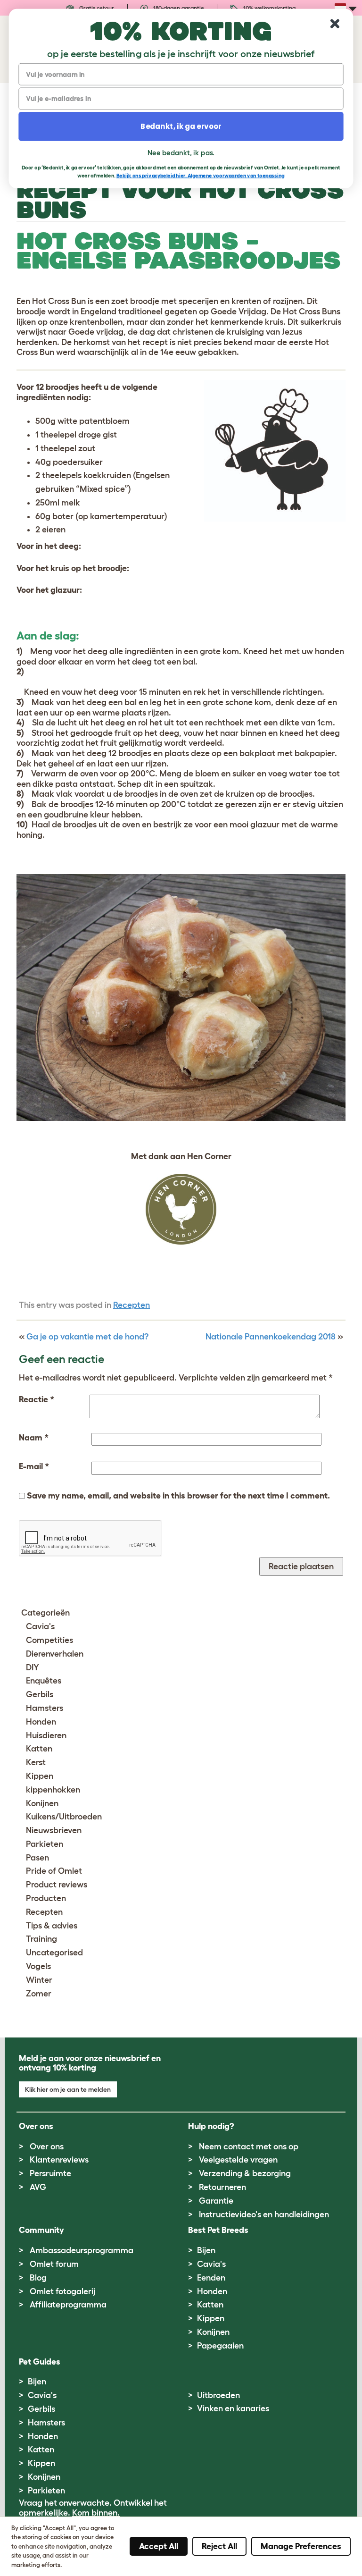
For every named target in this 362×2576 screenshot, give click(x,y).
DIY (33, 1667)
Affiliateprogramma (68, 2305)
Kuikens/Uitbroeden (64, 1817)
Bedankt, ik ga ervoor (181, 126)
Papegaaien (220, 2346)
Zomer (39, 1994)
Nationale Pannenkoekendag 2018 (271, 1337)
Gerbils (40, 1694)
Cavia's (40, 1626)
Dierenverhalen (55, 1654)
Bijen (206, 2250)
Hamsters (45, 1708)
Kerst (36, 1762)
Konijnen (42, 1803)
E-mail (34, 1466)
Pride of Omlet (54, 1871)
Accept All (159, 2546)
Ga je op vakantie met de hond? (87, 1337)
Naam (34, 1438)
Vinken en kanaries (233, 2408)
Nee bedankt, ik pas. (181, 152)
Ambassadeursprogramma (82, 2250)
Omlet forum (54, 2264)
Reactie (37, 1399)
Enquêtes (44, 1681)
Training (41, 1939)
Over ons (47, 2147)
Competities (49, 1640)
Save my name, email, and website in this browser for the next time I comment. (178, 1496)
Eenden (211, 2278)
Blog (38, 2278)
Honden (41, 1722)
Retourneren (222, 2187)
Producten (46, 1898)
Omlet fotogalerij (62, 2291)
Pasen (37, 1858)
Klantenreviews (59, 2160)
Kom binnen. (96, 2513)
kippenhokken (53, 1790)
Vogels (38, 1966)
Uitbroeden (218, 2395)
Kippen (40, 1776)
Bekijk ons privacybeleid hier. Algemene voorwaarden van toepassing (201, 175)
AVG (38, 2187)
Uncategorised (54, 1953)
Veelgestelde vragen (238, 2160)
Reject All (219, 2546)
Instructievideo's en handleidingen (264, 2214)
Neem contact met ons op (249, 2147)
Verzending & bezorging (245, 2173)
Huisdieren (46, 1735)
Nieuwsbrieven (54, 1830)
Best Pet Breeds (218, 2230)
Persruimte (50, 2173)
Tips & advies (52, 1926)
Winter (39, 1980)
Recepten (132, 1305)
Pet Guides (40, 2362)
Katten (39, 1749)
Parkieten (45, 1844)
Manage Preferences (301, 2546)
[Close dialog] (335, 24)
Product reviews (57, 1885)
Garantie (216, 2201)
